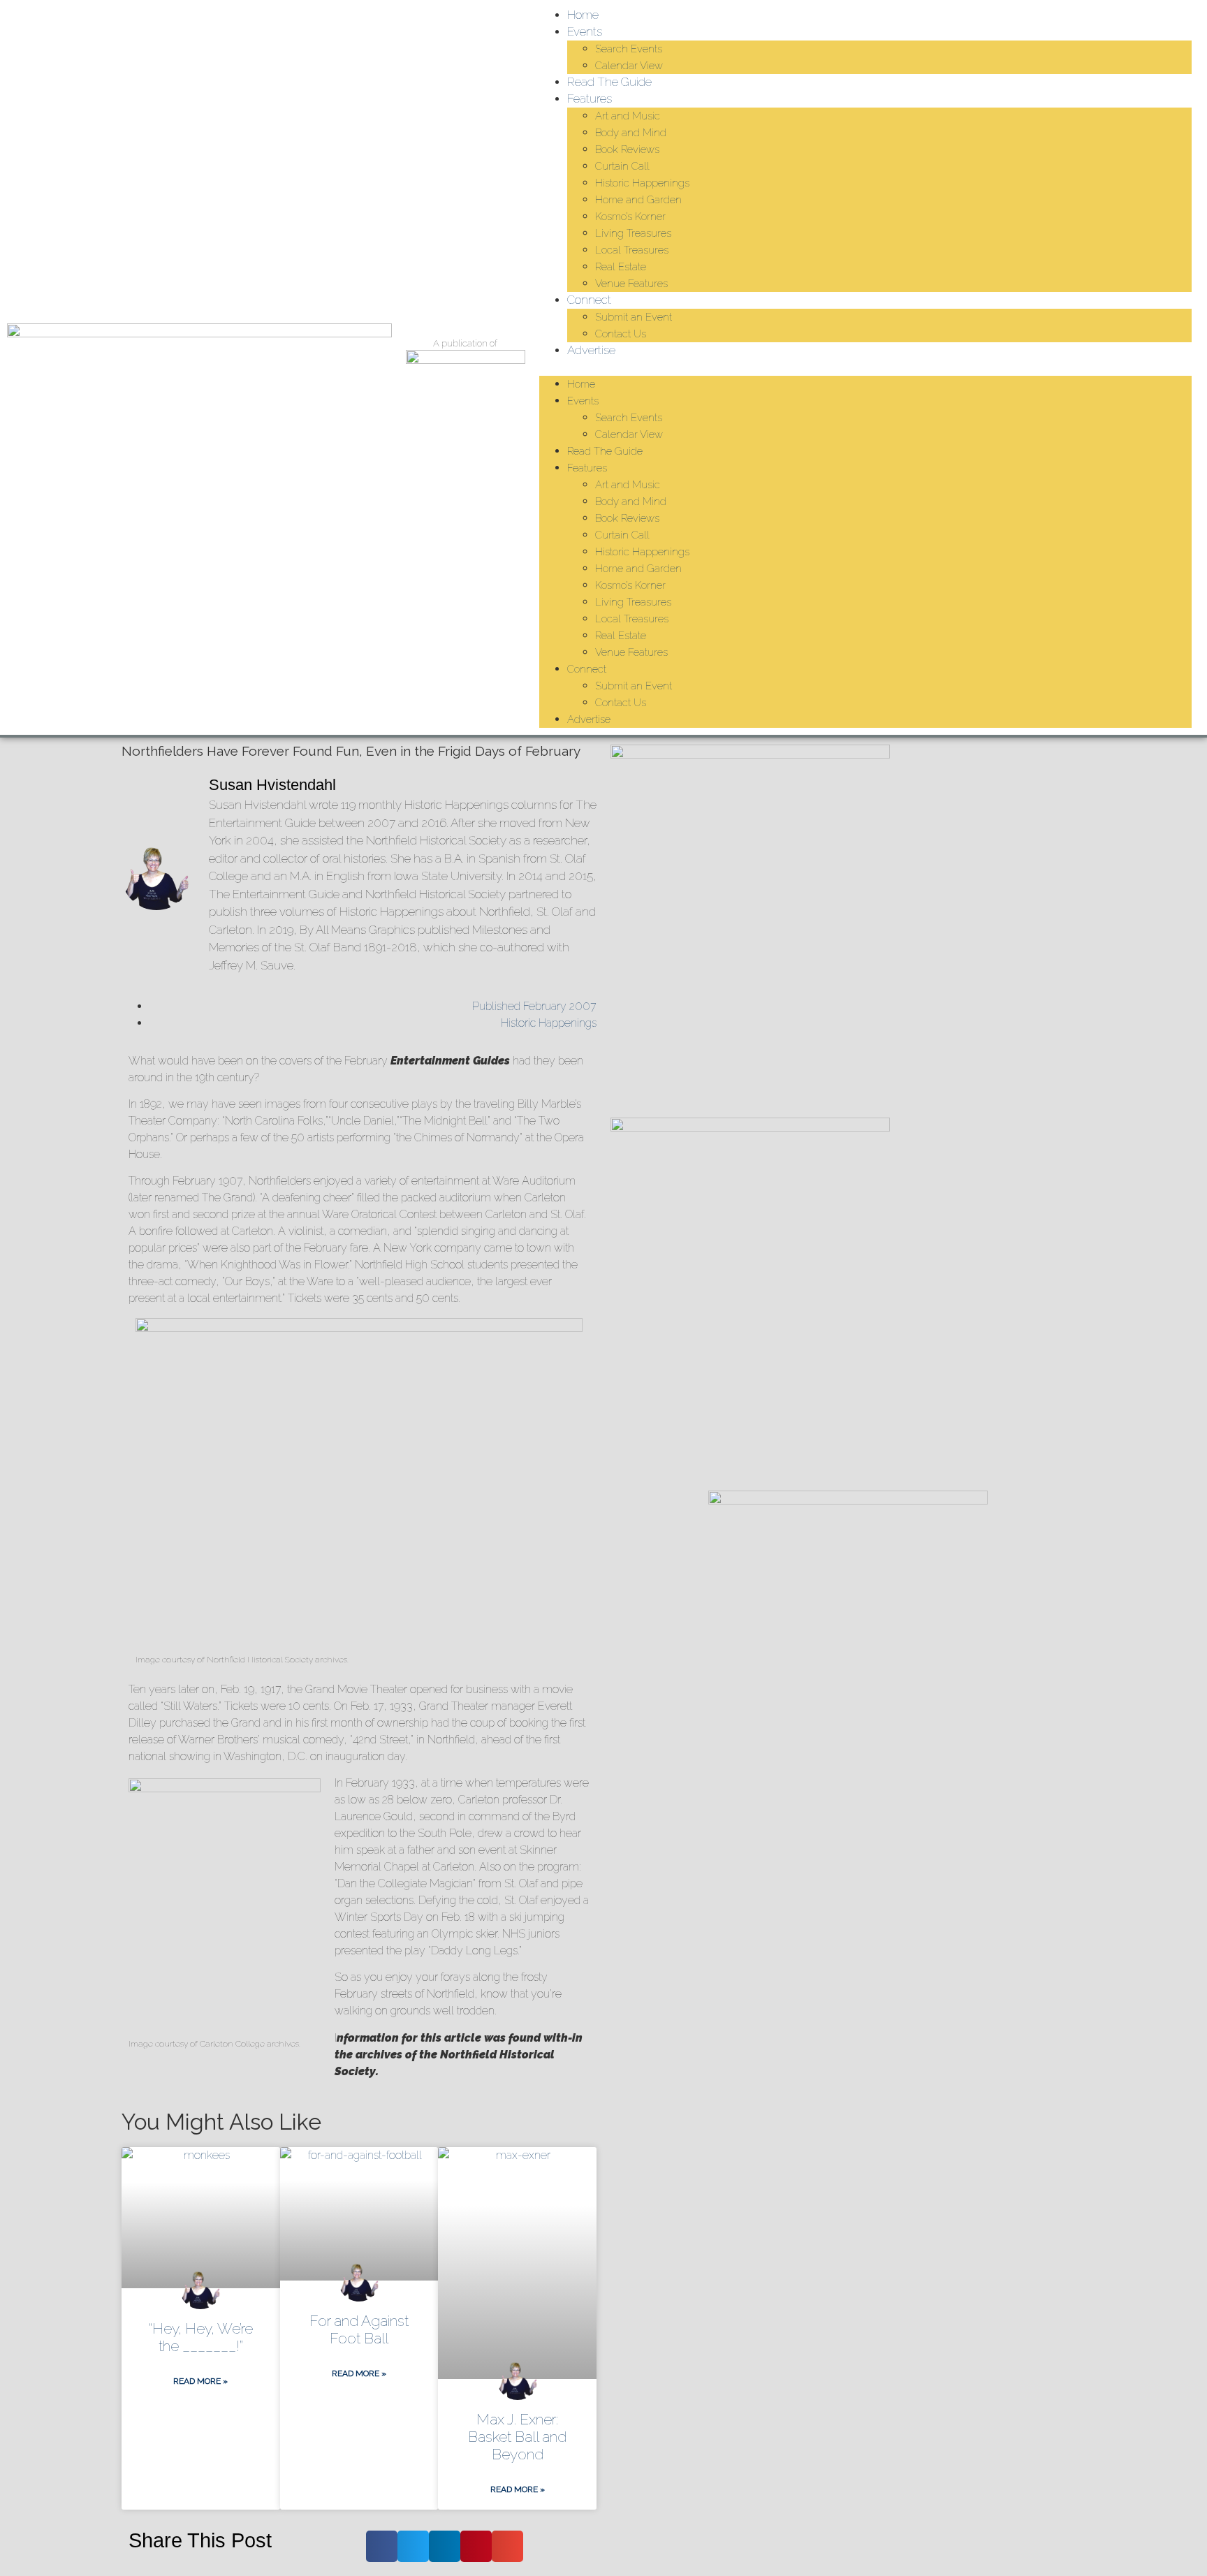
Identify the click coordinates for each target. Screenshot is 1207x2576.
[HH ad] (750, 755)
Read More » (200, 2381)
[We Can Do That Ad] (848, 1501)
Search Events (629, 49)
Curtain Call (622, 166)
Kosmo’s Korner (630, 217)
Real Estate (621, 267)
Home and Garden (638, 200)
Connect (589, 300)
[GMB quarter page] (750, 1128)
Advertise (591, 350)
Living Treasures (633, 233)
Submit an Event (634, 317)
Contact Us (621, 334)
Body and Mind (631, 133)
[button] (866, 367)
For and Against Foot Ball (359, 2329)
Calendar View (629, 66)
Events (585, 31)
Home (583, 15)
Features (590, 98)
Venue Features (631, 284)
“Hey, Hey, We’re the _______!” (201, 2337)
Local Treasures (632, 250)
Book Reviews (627, 149)
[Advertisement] (848, 1975)
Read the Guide (609, 82)
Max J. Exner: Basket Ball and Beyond (517, 2437)
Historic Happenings (642, 183)
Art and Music (628, 116)
